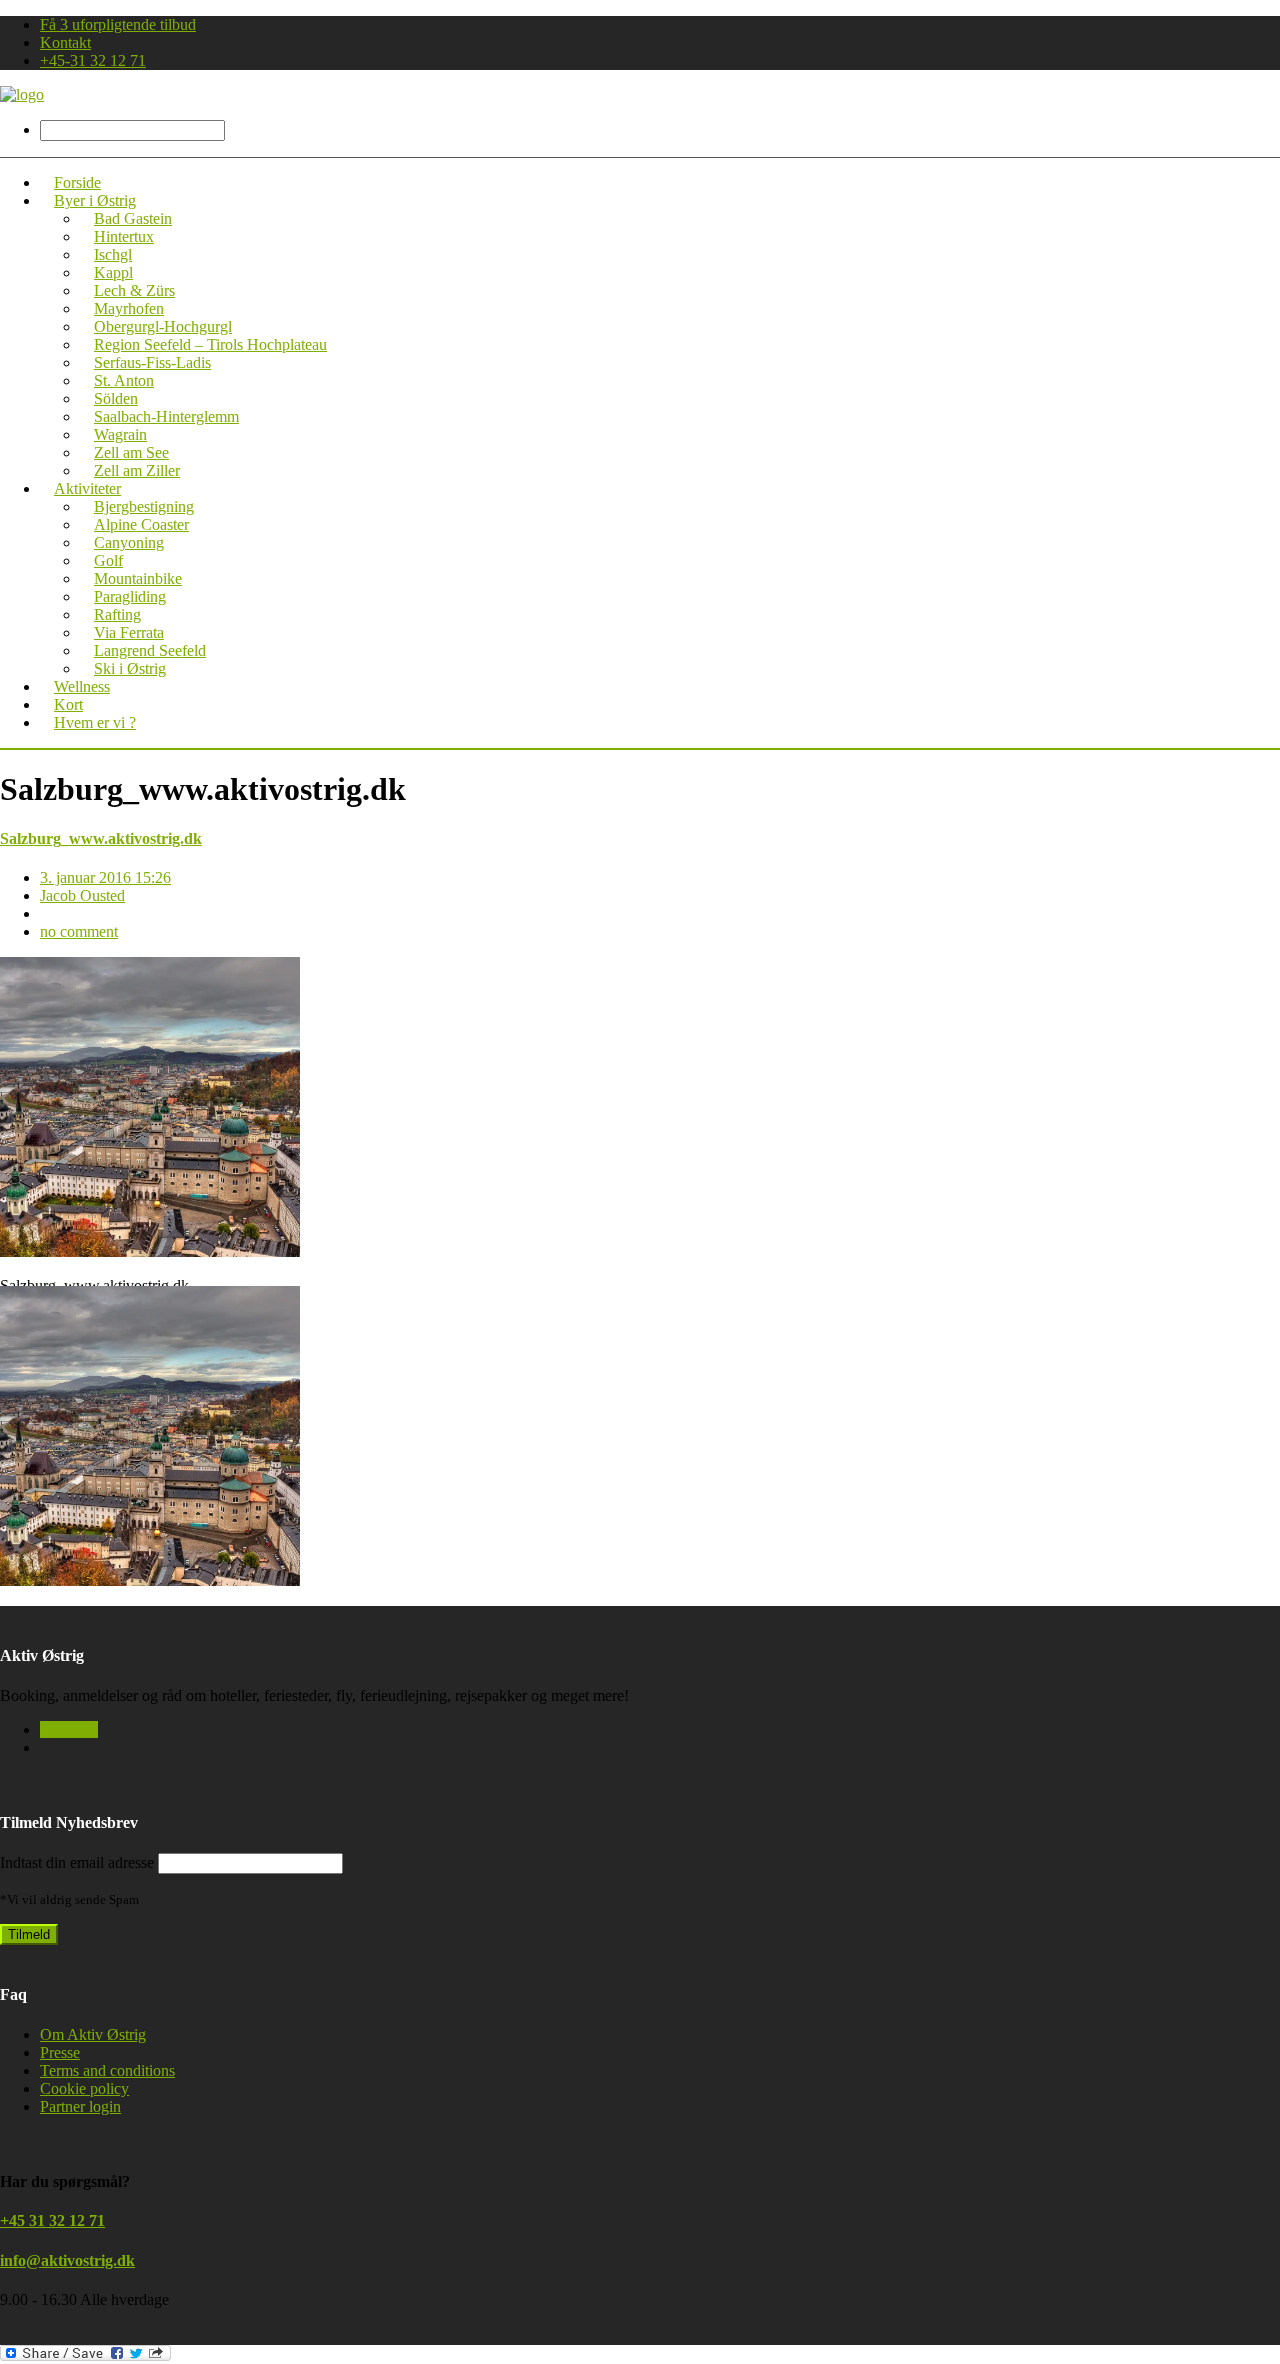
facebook (69, 1729)
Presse (60, 2052)
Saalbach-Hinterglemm (166, 416)
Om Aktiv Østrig (93, 2034)
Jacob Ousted (82, 895)
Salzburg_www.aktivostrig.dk (101, 838)
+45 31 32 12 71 (52, 2220)
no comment (79, 931)
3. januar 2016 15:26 (105, 877)
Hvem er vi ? (95, 722)
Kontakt (65, 42)
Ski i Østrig (130, 668)
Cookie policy (84, 2088)
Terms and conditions (107, 2070)
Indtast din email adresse (77, 1862)
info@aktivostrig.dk (67, 2260)
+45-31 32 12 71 (93, 60)
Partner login (80, 2106)
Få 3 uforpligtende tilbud (118, 24)
